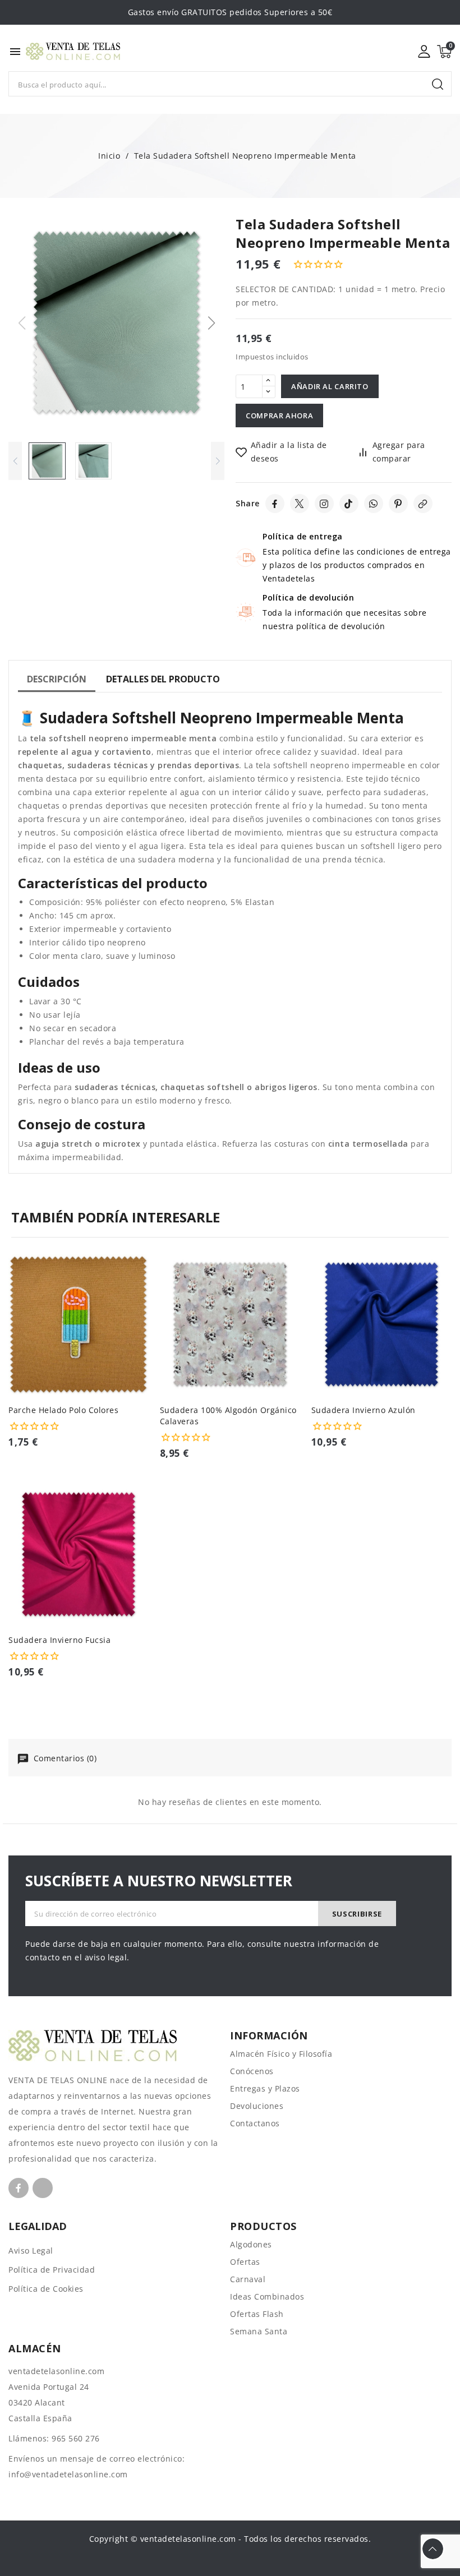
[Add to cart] (145, 1334)
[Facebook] (275, 504)
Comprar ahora (279, 416)
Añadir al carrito (330, 386)
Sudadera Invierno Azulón (364, 1410)
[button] (211, 323)
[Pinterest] (398, 504)
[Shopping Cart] (444, 52)
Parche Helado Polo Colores (63, 1410)
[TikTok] (349, 504)
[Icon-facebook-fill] (19, 2188)
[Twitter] (300, 504)
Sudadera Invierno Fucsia (59, 1640)
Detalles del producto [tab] (163, 679)
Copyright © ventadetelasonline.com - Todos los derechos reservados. (230, 2539)
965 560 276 (76, 2438)
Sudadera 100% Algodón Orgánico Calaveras (228, 1416)
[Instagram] (324, 504)
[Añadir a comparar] (145, 1290)
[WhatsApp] (374, 504)
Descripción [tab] (57, 679)
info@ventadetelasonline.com (68, 2474)
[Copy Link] (423, 504)
